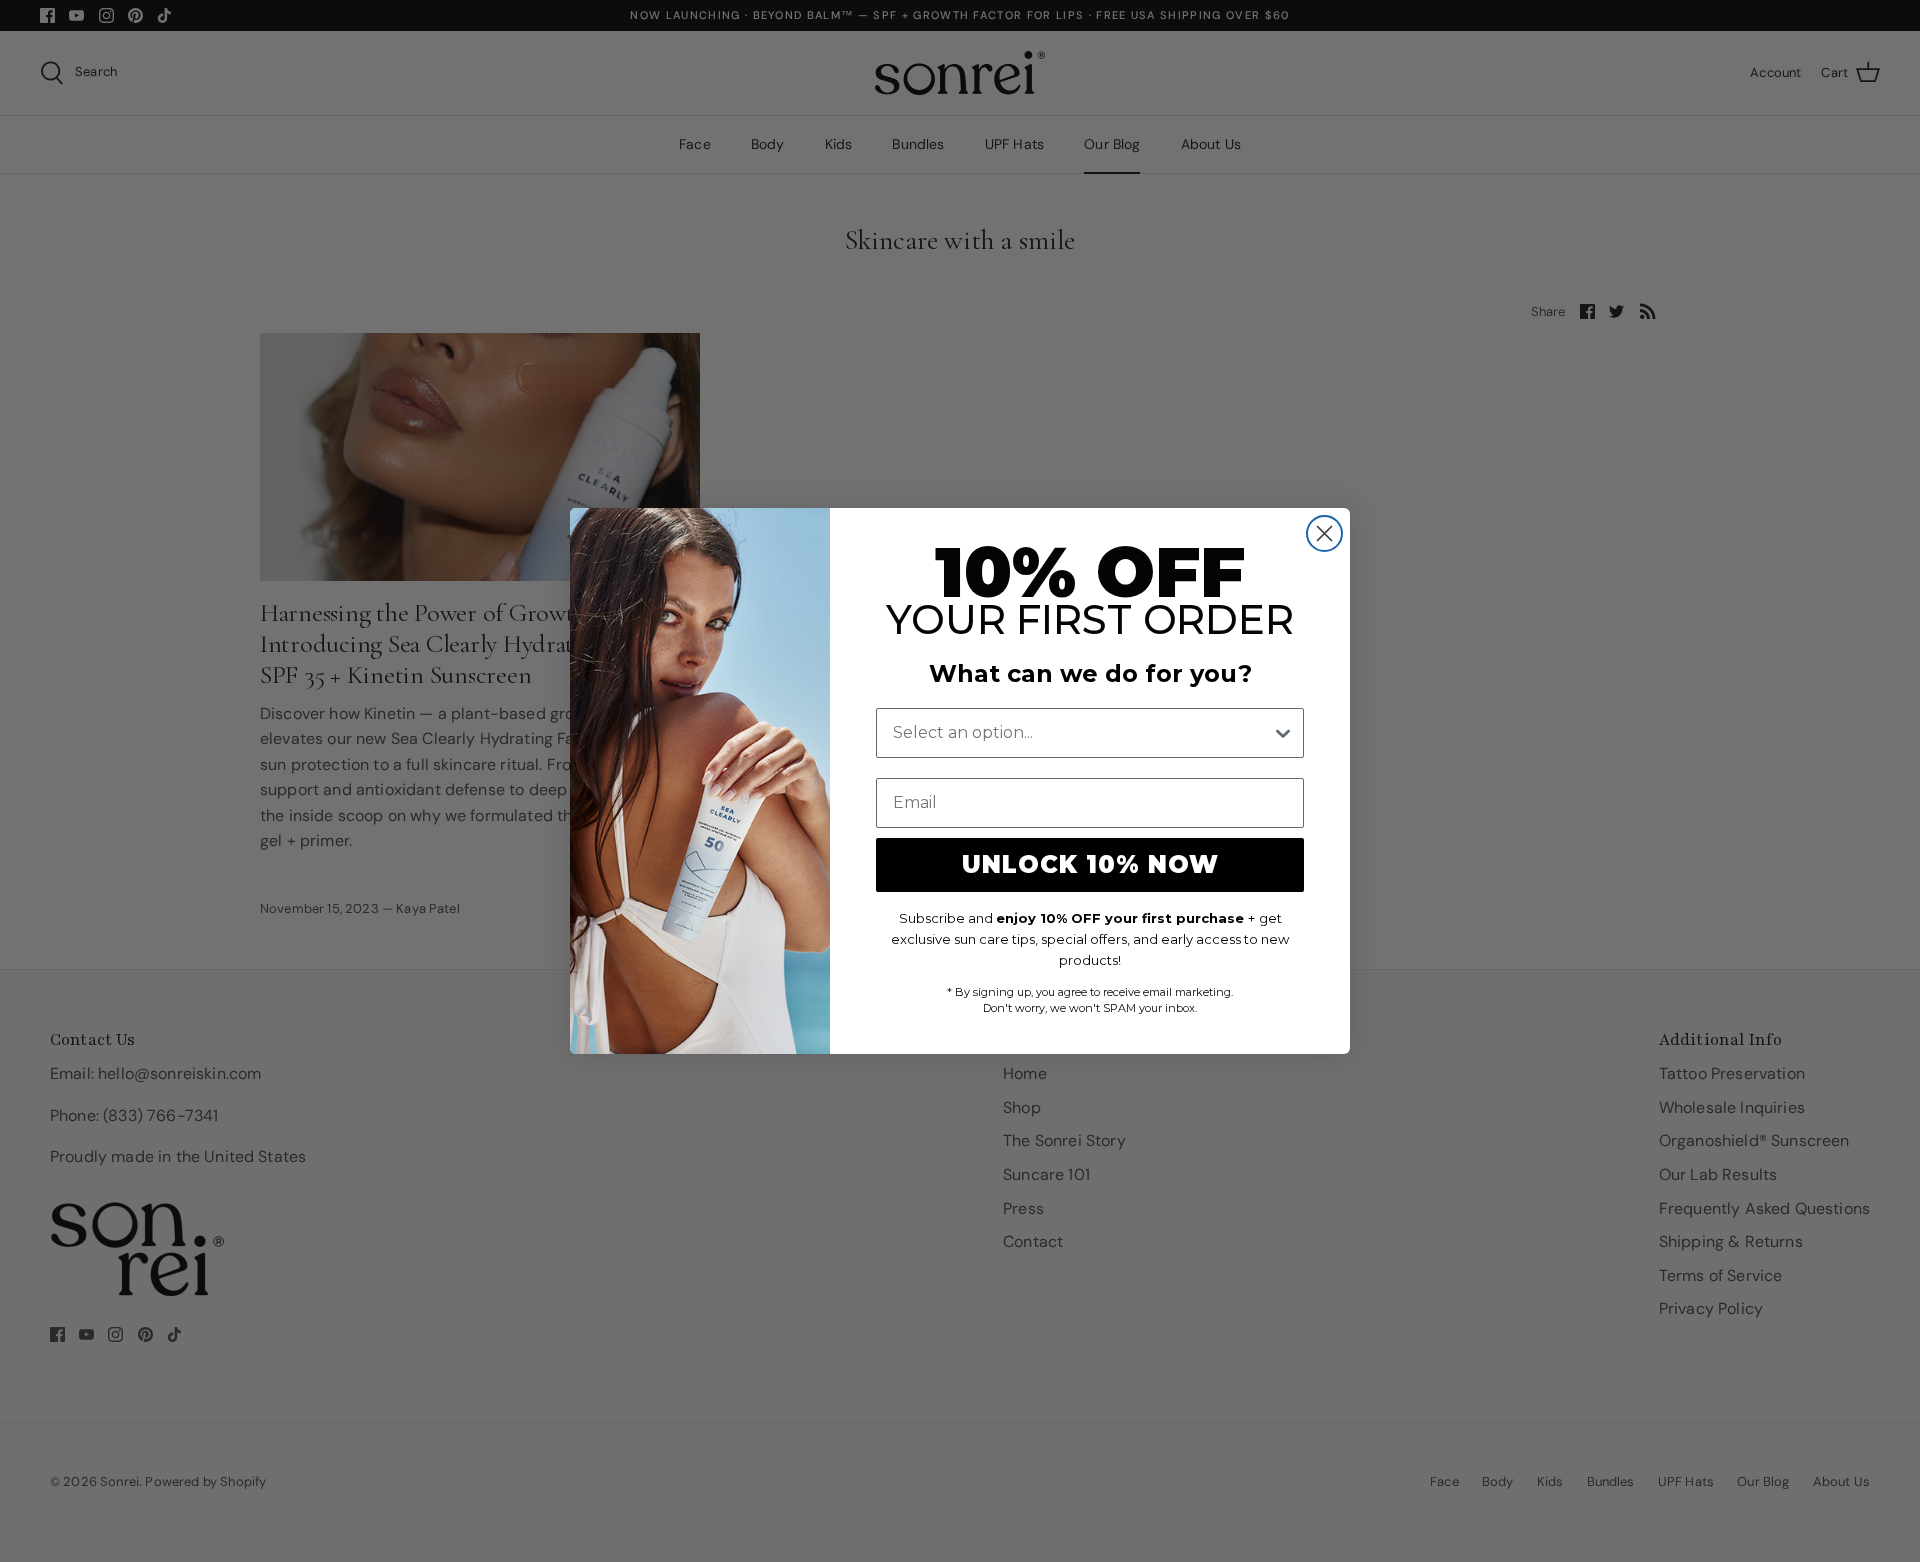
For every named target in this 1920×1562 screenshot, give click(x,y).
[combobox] (1082, 733)
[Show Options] (1283, 733)
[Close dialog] (1324, 533)
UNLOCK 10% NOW (1090, 864)
